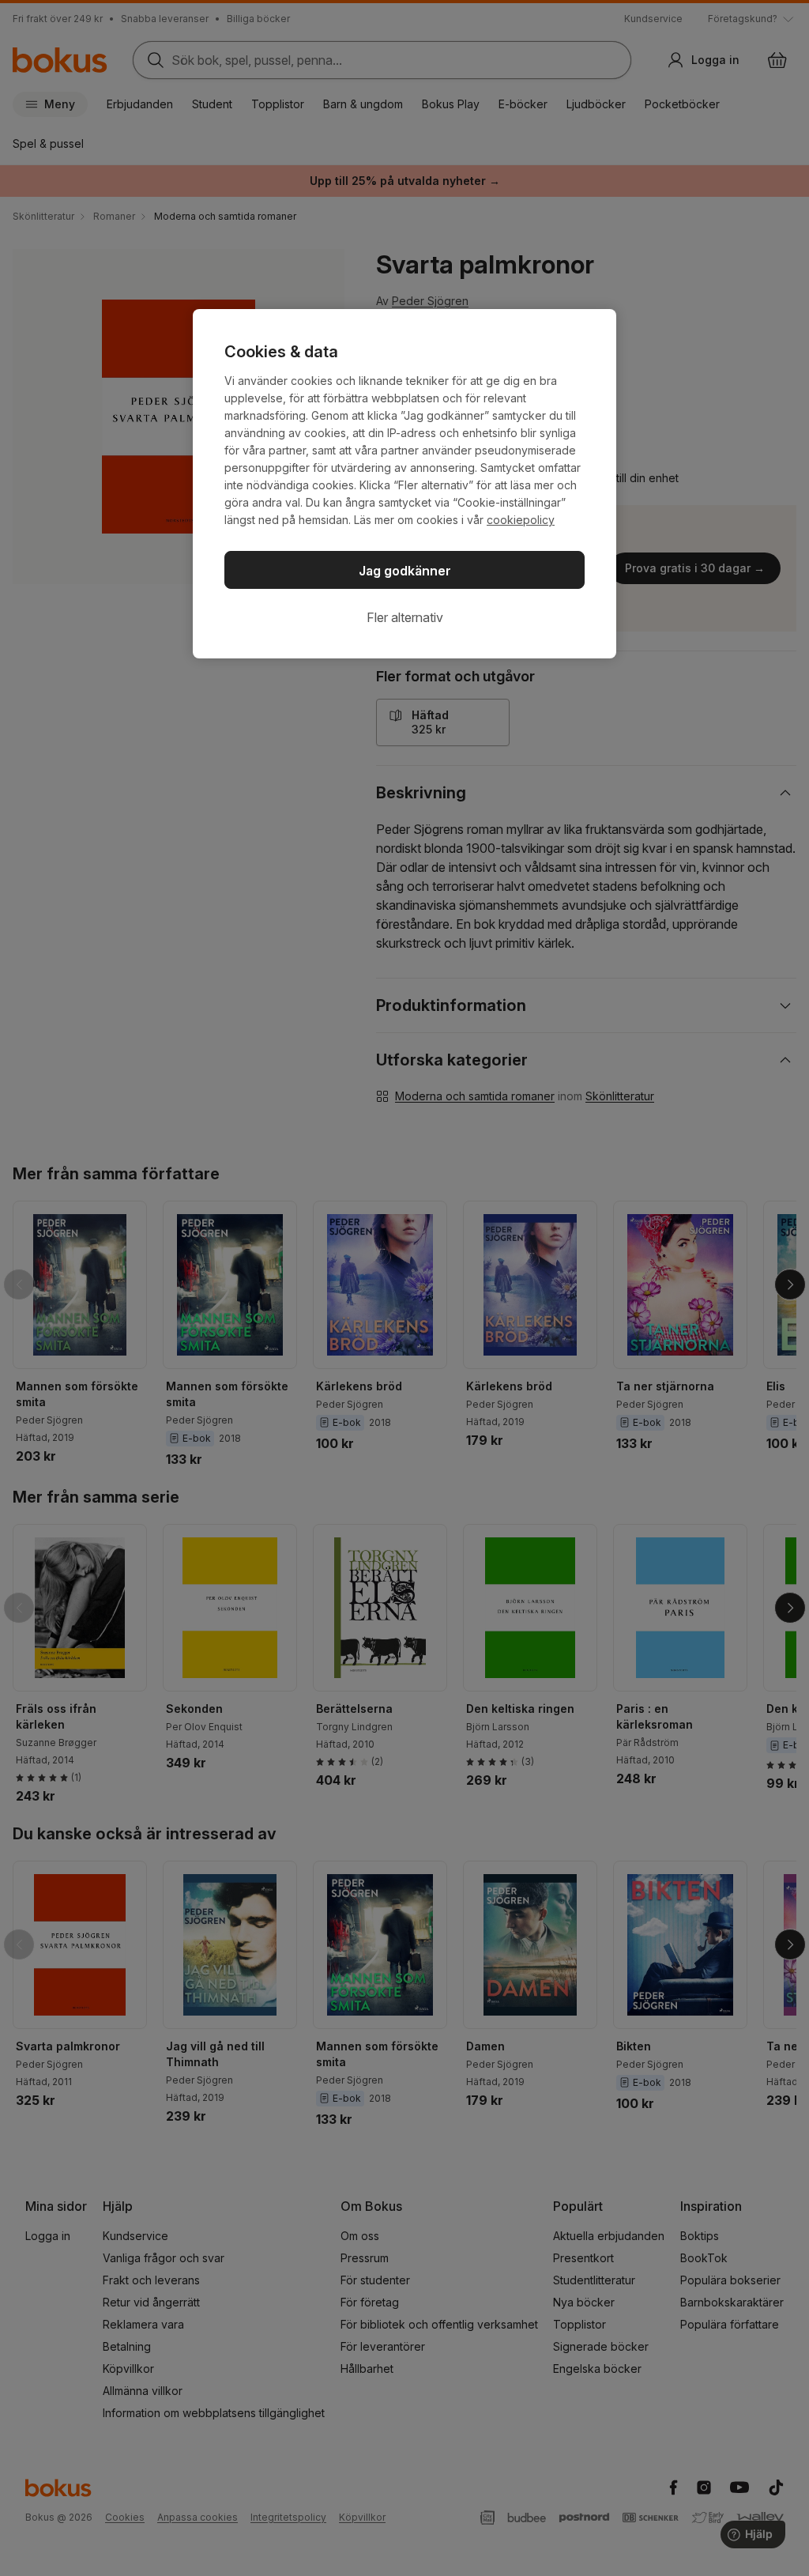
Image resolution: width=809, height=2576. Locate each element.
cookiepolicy (521, 520)
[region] (404, 484)
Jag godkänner (405, 571)
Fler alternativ (405, 617)
